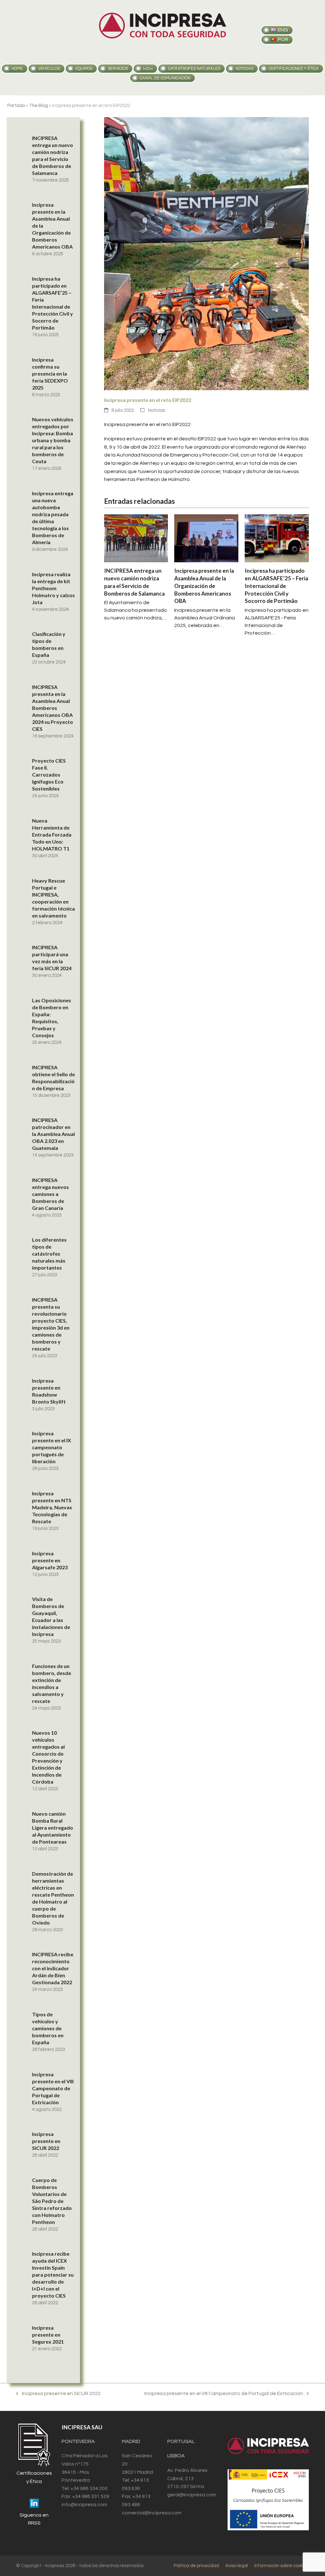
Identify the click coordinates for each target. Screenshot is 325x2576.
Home (17, 69)
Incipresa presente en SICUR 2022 (58, 2394)
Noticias (156, 410)
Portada (16, 106)
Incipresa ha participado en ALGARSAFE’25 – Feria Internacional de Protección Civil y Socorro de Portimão (276, 586)
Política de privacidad (196, 2566)
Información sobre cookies (282, 2566)
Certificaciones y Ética (294, 69)
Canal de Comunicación (165, 78)
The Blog (38, 106)
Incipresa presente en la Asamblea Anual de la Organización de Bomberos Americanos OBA (204, 586)
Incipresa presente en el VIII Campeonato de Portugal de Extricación (224, 2394)
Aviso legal (237, 2566)
